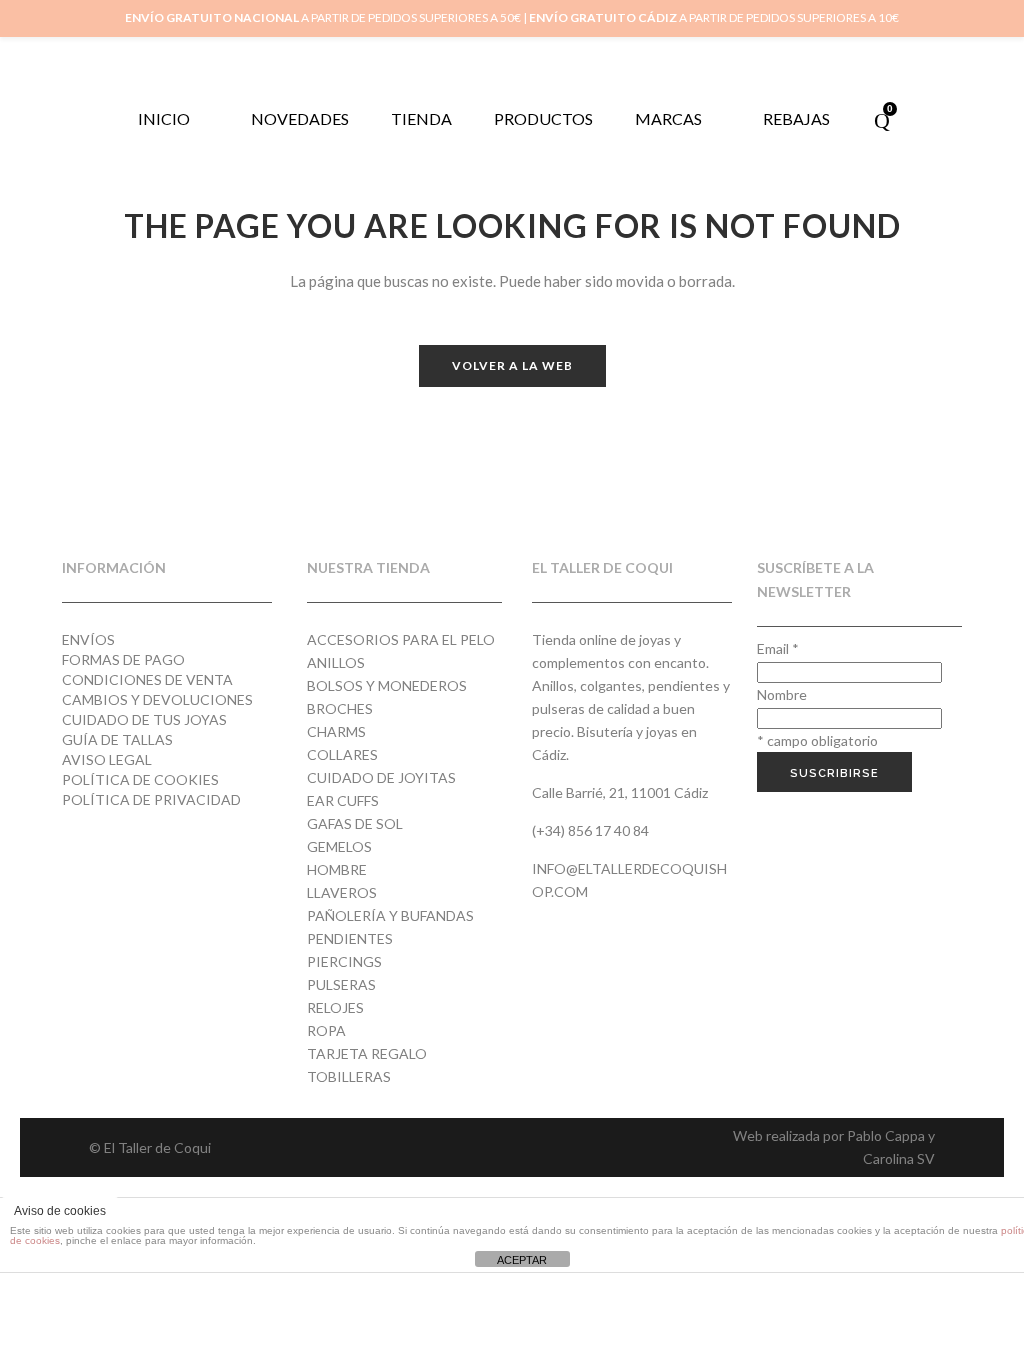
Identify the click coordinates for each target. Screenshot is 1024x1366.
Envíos (88, 639)
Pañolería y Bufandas (390, 915)
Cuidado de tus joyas (144, 719)
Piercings (344, 961)
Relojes (335, 1007)
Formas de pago (123, 659)
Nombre (782, 694)
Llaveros (342, 892)
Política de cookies (140, 779)
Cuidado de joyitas (381, 777)
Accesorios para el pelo (401, 639)
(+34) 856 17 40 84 (590, 830)
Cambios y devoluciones (157, 699)
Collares (342, 754)
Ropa (326, 1030)
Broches (340, 708)
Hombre (337, 869)
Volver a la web (512, 365)
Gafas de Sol (355, 823)
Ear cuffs (343, 800)
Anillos (336, 662)
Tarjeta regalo (367, 1053)
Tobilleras (349, 1076)
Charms (336, 731)
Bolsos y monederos (387, 685)
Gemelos (339, 846)
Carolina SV (899, 1158)
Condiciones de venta (147, 679)
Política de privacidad (151, 799)
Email (778, 648)
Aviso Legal (107, 759)
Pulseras (341, 984)
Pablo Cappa (886, 1135)
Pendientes (350, 938)
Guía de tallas (117, 739)
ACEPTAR (522, 1260)
